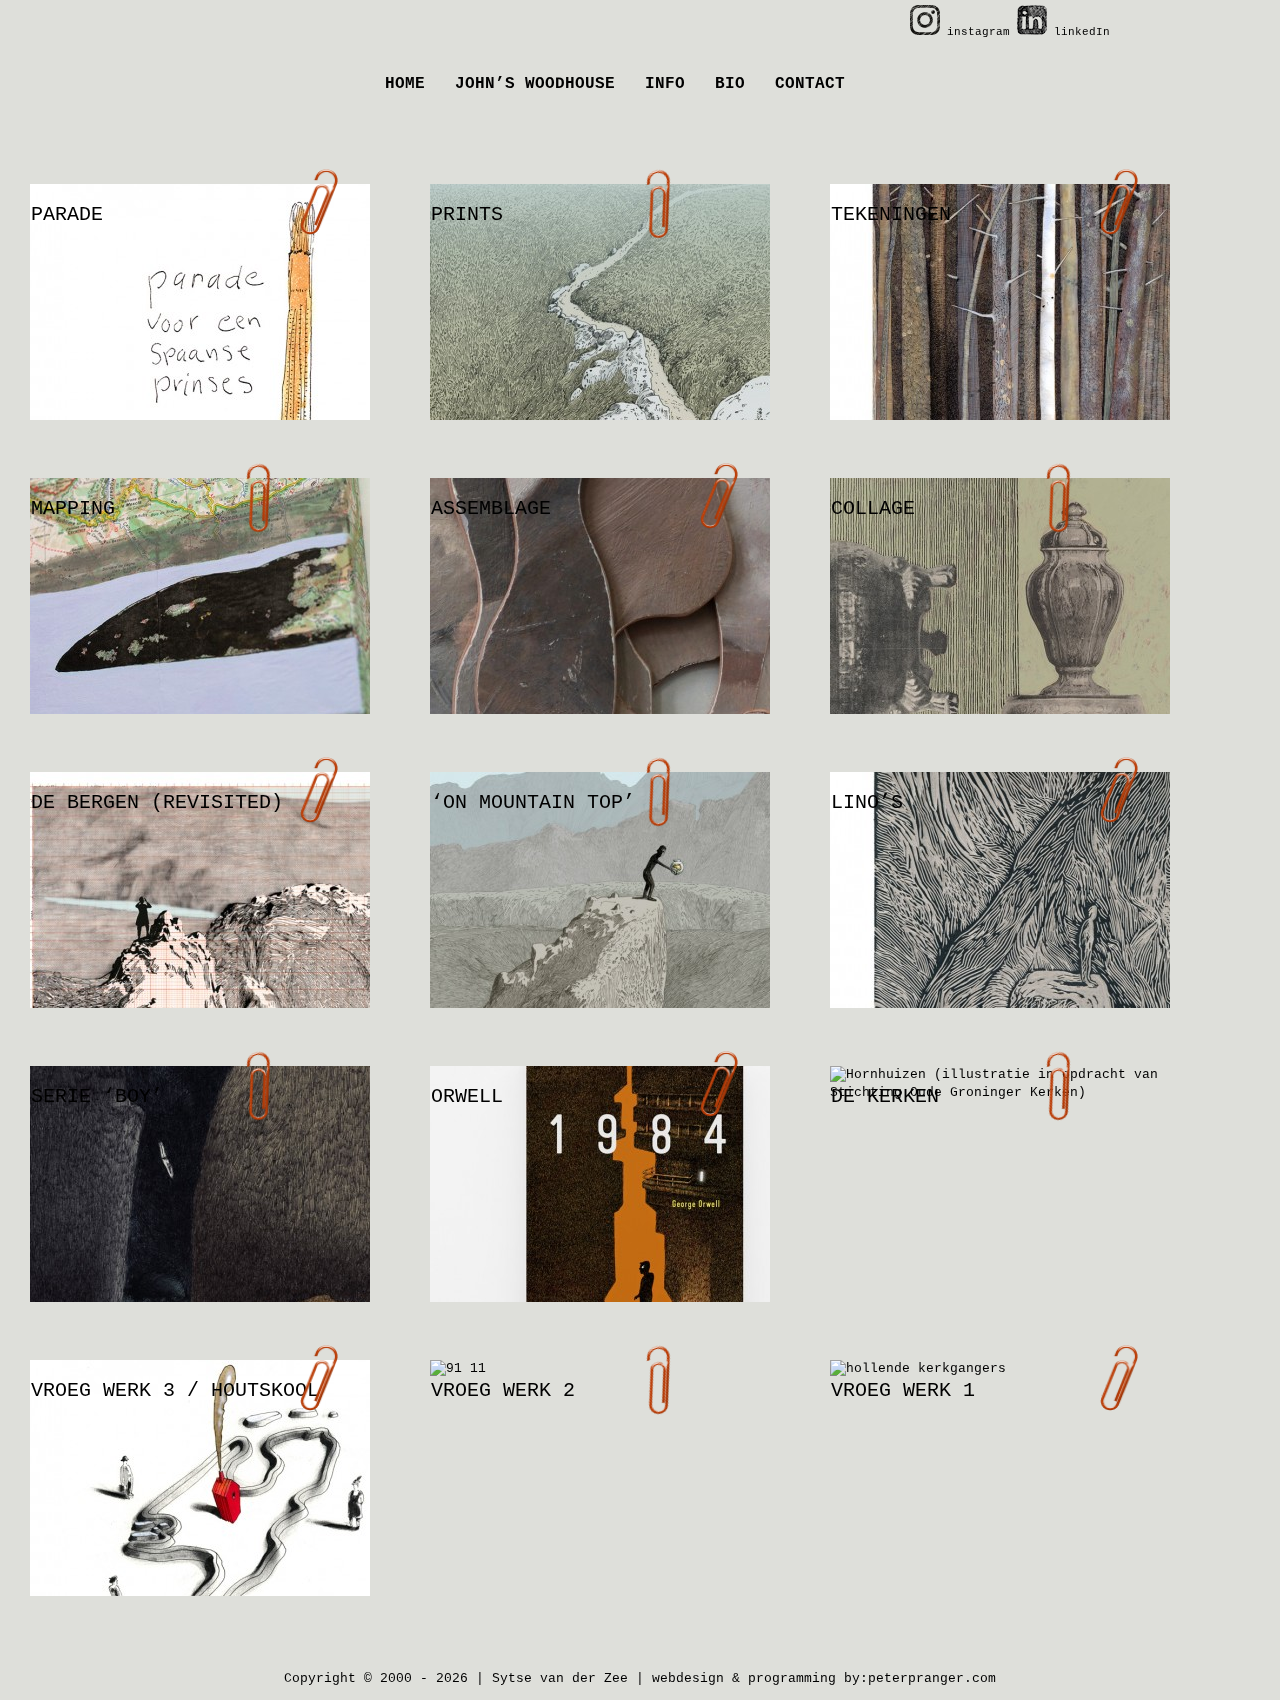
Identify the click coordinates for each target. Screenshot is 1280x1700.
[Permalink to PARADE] (200, 337)
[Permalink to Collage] (1000, 631)
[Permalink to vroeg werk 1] (1000, 1369)
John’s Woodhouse (535, 84)
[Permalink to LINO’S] (1000, 925)
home (405, 84)
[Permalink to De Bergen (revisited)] (200, 925)
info (665, 84)
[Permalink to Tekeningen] (1000, 337)
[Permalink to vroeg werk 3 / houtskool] (200, 1513)
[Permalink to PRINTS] (600, 337)
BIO (730, 84)
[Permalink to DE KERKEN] (1000, 1084)
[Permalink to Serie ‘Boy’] (200, 1219)
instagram (978, 32)
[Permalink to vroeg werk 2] (600, 1369)
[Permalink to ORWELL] (600, 1219)
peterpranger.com (932, 1678)
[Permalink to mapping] (200, 631)
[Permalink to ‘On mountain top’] (600, 925)
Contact (810, 84)
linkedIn (1078, 32)
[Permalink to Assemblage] (600, 631)
